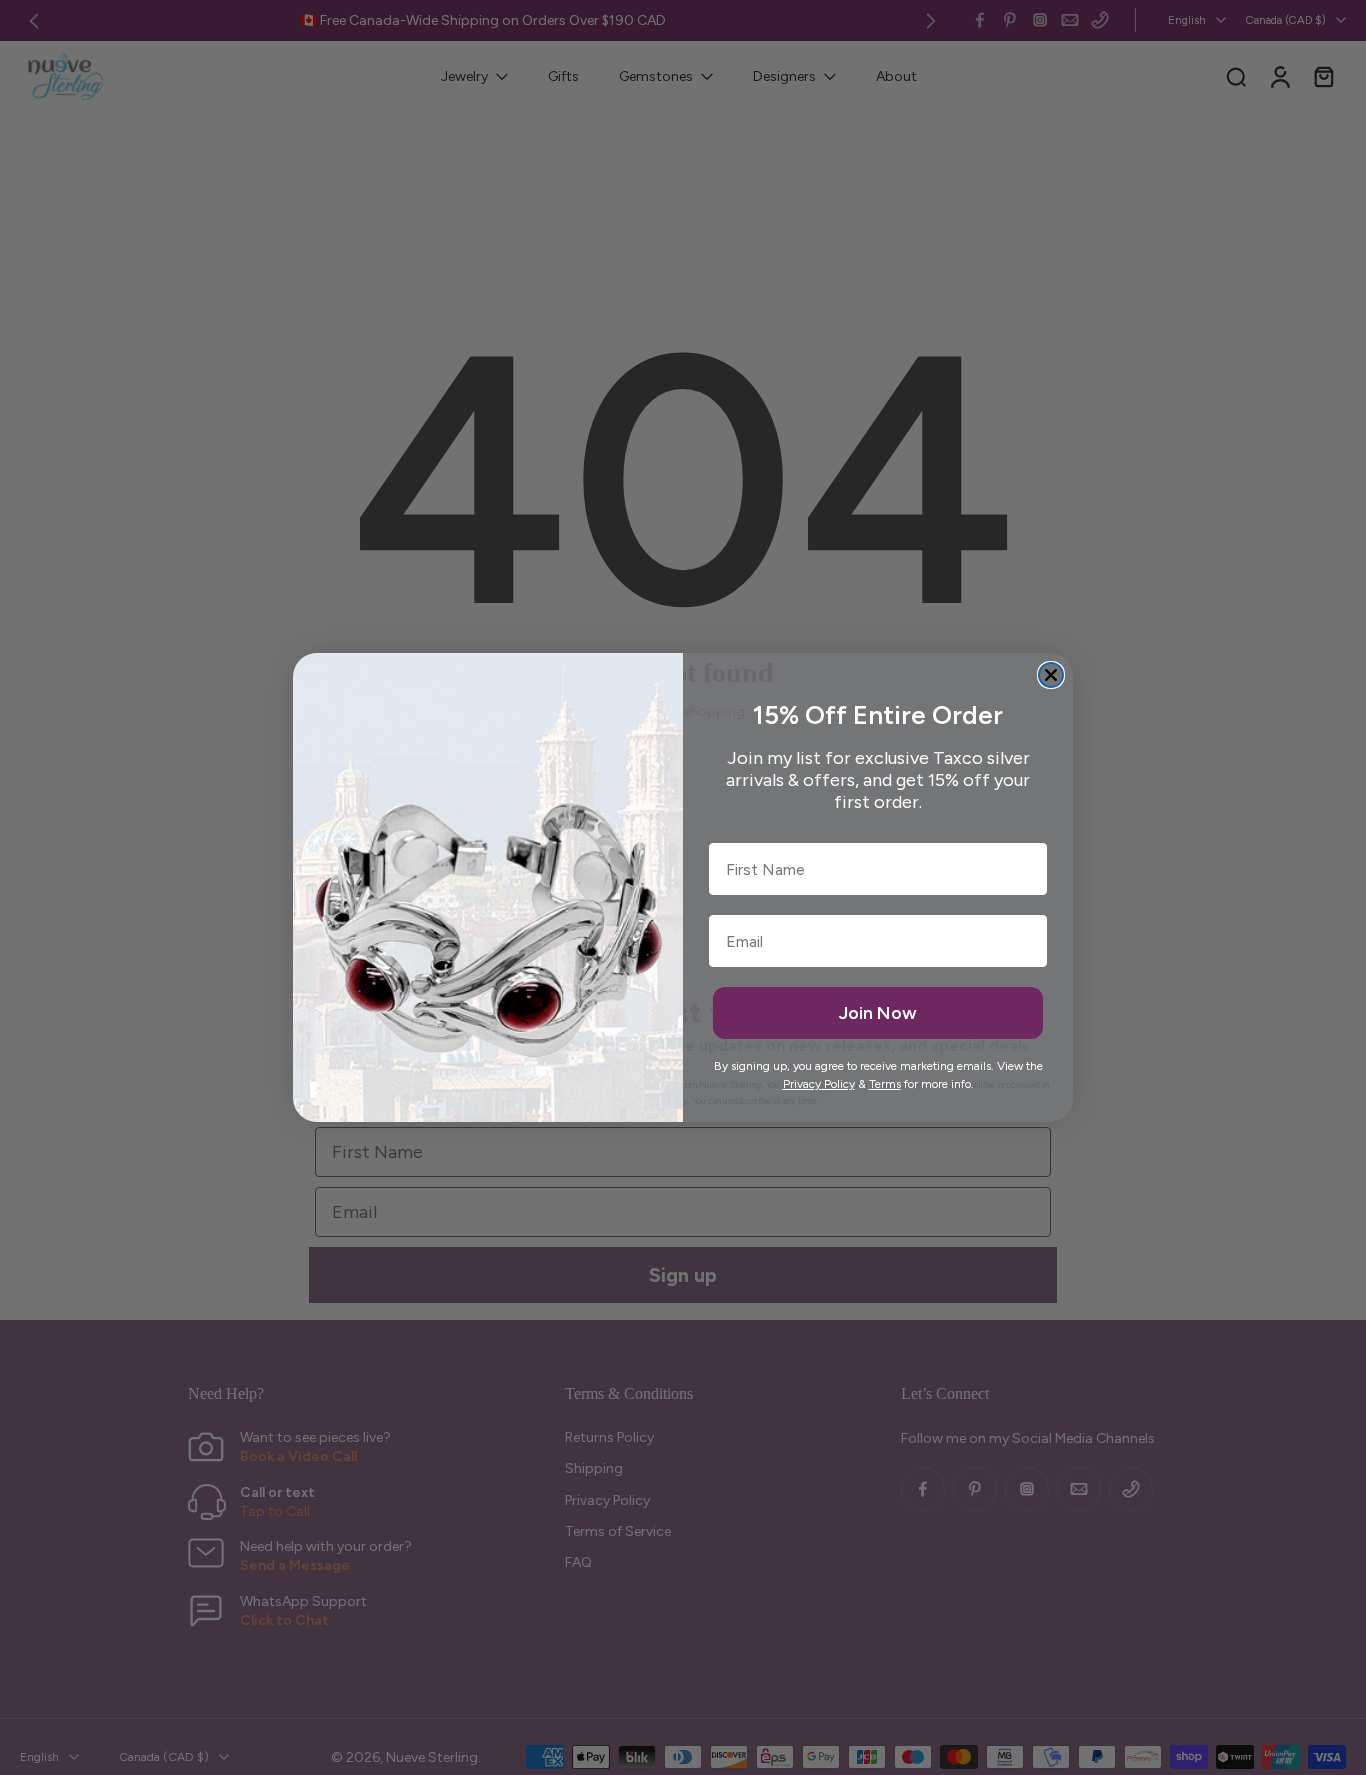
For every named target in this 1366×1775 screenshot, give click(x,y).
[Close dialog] (1051, 675)
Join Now (878, 1013)
